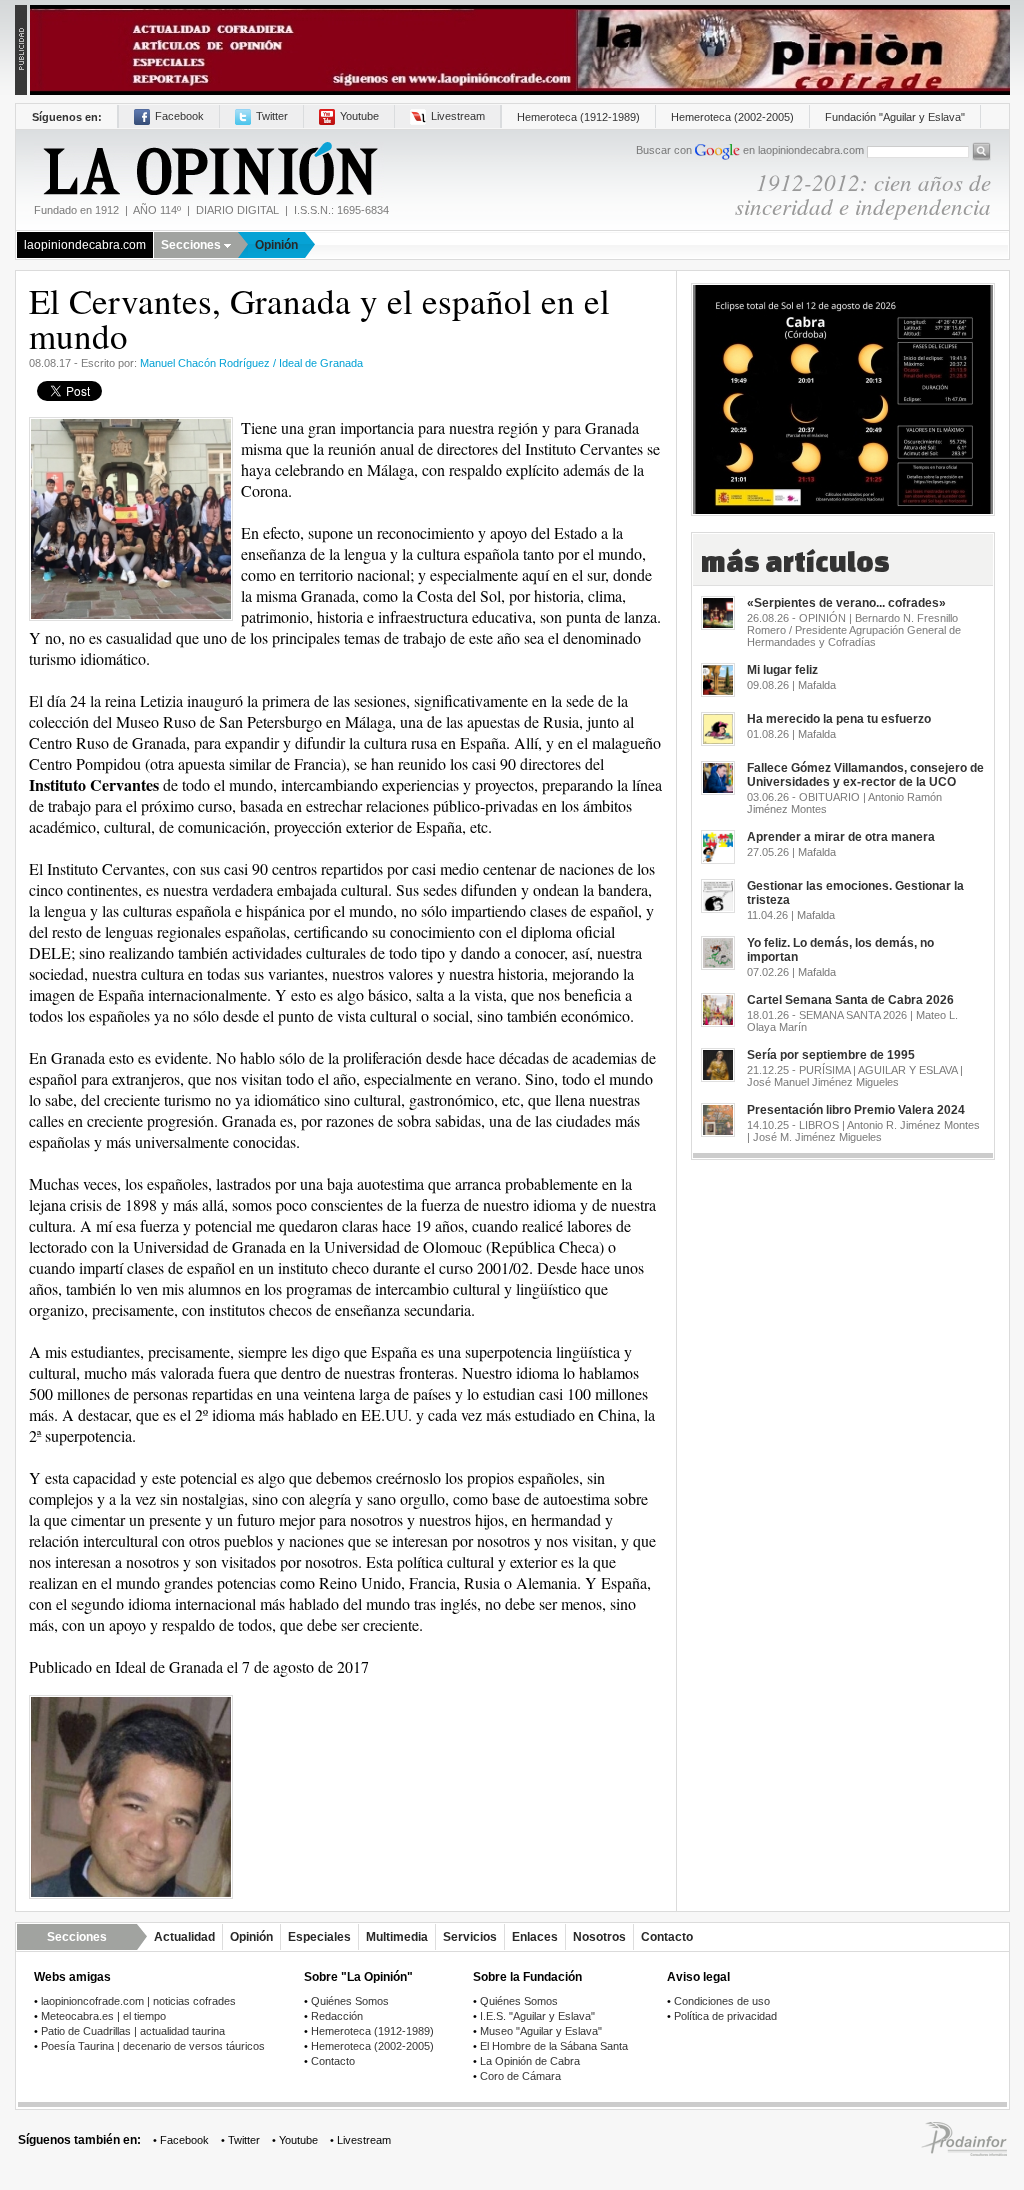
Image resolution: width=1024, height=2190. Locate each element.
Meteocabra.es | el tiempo (103, 2016)
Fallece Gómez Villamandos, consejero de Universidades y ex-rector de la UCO (865, 775)
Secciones (191, 245)
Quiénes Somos (350, 2001)
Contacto (667, 1937)
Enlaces (535, 1937)
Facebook (179, 116)
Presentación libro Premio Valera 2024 (856, 1110)
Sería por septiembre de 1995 (831, 1055)
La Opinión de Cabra (530, 2061)
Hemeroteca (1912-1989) (578, 117)
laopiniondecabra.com (85, 245)
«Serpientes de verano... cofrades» (846, 603)
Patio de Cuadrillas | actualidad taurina (133, 2031)
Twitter (272, 116)
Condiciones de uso (722, 2001)
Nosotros (599, 1937)
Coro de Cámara (520, 2076)
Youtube (359, 116)
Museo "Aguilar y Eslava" (541, 2031)
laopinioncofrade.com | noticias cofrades (138, 2001)
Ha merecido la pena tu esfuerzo (839, 719)
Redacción (337, 2016)
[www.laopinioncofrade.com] (520, 48)
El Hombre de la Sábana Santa (554, 2046)
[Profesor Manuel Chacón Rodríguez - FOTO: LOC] (131, 1796)
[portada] (209, 169)
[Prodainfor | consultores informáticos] (964, 2152)
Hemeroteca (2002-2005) (732, 117)
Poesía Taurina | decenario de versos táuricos (153, 2046)
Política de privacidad (725, 2016)
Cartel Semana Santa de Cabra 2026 (850, 1000)
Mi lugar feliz (782, 670)
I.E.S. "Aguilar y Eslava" (537, 2016)
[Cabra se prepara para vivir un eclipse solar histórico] (843, 392)
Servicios (470, 1937)
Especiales (319, 1937)
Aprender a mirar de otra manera (841, 837)
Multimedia (397, 1937)
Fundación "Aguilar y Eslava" (895, 117)
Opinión (276, 245)
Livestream (458, 116)
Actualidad (184, 1937)
